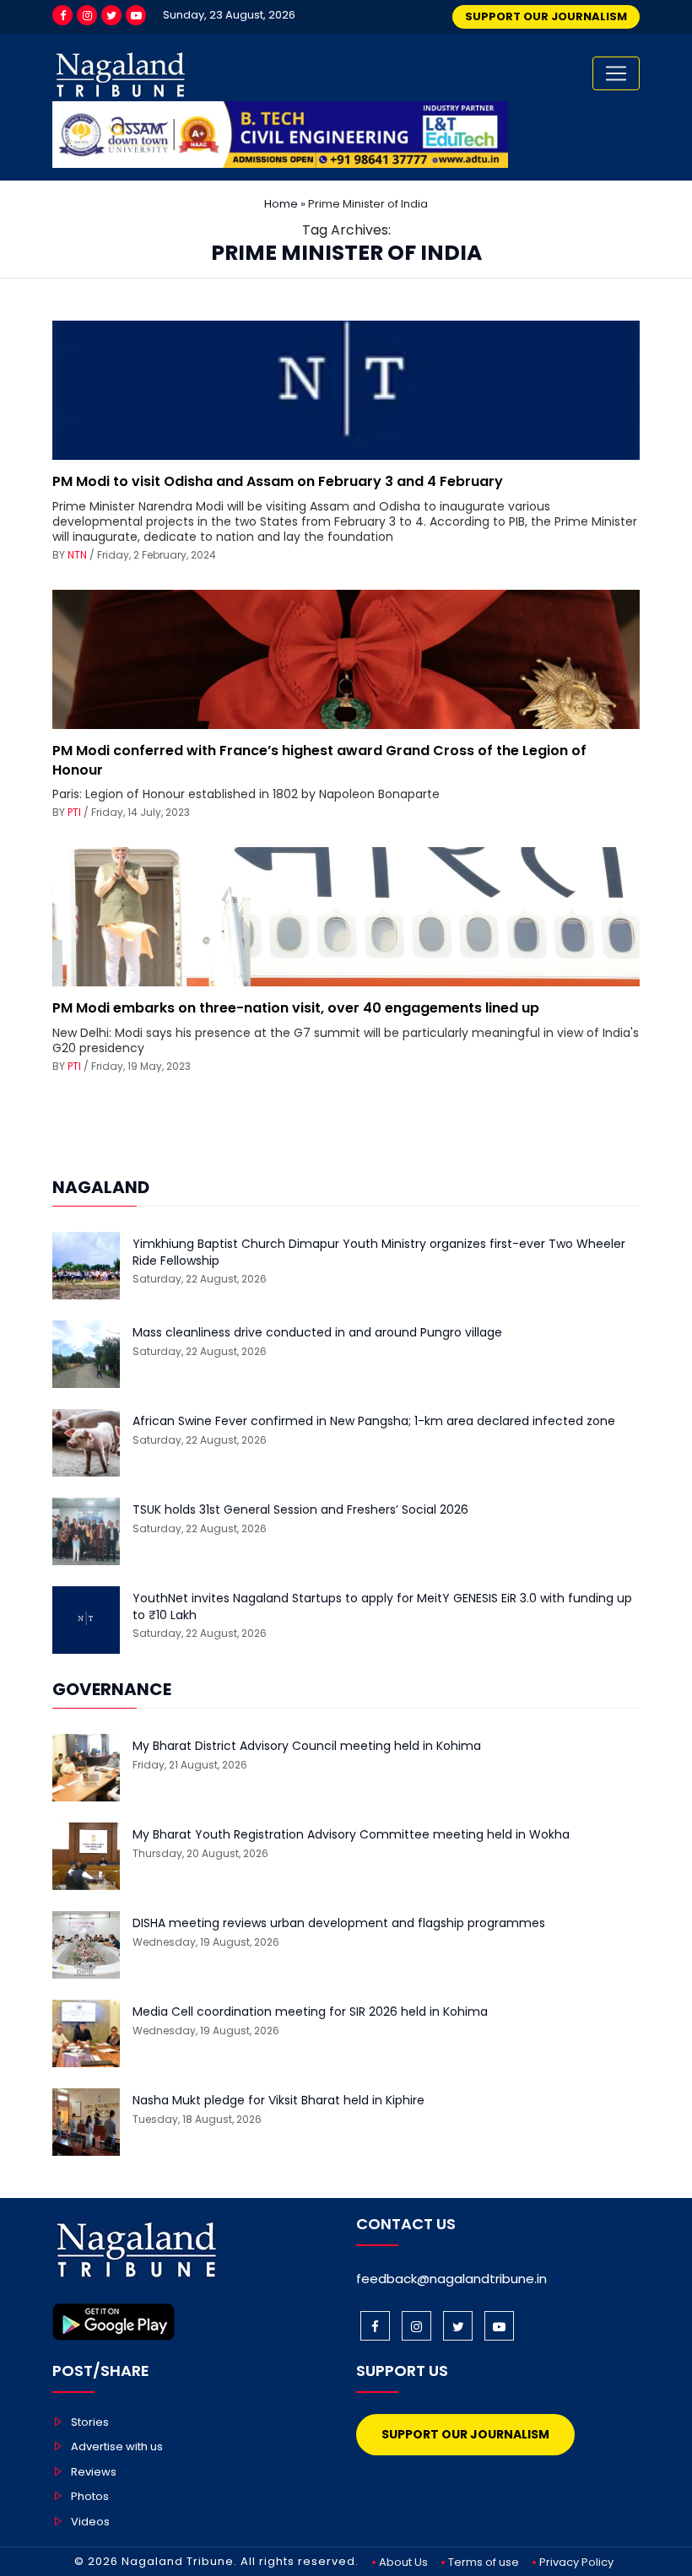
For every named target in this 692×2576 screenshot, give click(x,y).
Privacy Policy (576, 2562)
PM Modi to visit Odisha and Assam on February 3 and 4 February (278, 481)
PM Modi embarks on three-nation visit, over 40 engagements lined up (296, 1008)
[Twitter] (111, 15)
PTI (74, 812)
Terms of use (484, 2562)
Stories (90, 2422)
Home (281, 204)
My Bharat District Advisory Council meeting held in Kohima (307, 1746)
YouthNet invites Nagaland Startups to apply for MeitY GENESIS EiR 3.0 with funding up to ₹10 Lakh (382, 1607)
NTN (77, 555)
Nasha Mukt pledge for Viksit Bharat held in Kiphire (278, 2101)
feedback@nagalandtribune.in (451, 2279)
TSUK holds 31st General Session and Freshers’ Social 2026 (300, 1510)
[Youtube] (136, 15)
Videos (90, 2522)
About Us (403, 2562)
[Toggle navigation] (616, 73)
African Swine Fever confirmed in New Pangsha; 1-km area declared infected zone (374, 1421)
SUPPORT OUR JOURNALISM (546, 16)
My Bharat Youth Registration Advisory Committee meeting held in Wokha (351, 1835)
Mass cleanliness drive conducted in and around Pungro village (317, 1333)
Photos (90, 2496)
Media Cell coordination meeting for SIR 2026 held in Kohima (310, 2012)
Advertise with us (117, 2446)
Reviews (94, 2472)
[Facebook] (62, 15)
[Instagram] (87, 15)
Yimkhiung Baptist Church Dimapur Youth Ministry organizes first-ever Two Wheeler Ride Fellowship (379, 1253)
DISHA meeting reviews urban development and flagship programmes (339, 1923)
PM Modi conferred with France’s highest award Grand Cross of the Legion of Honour (319, 760)
